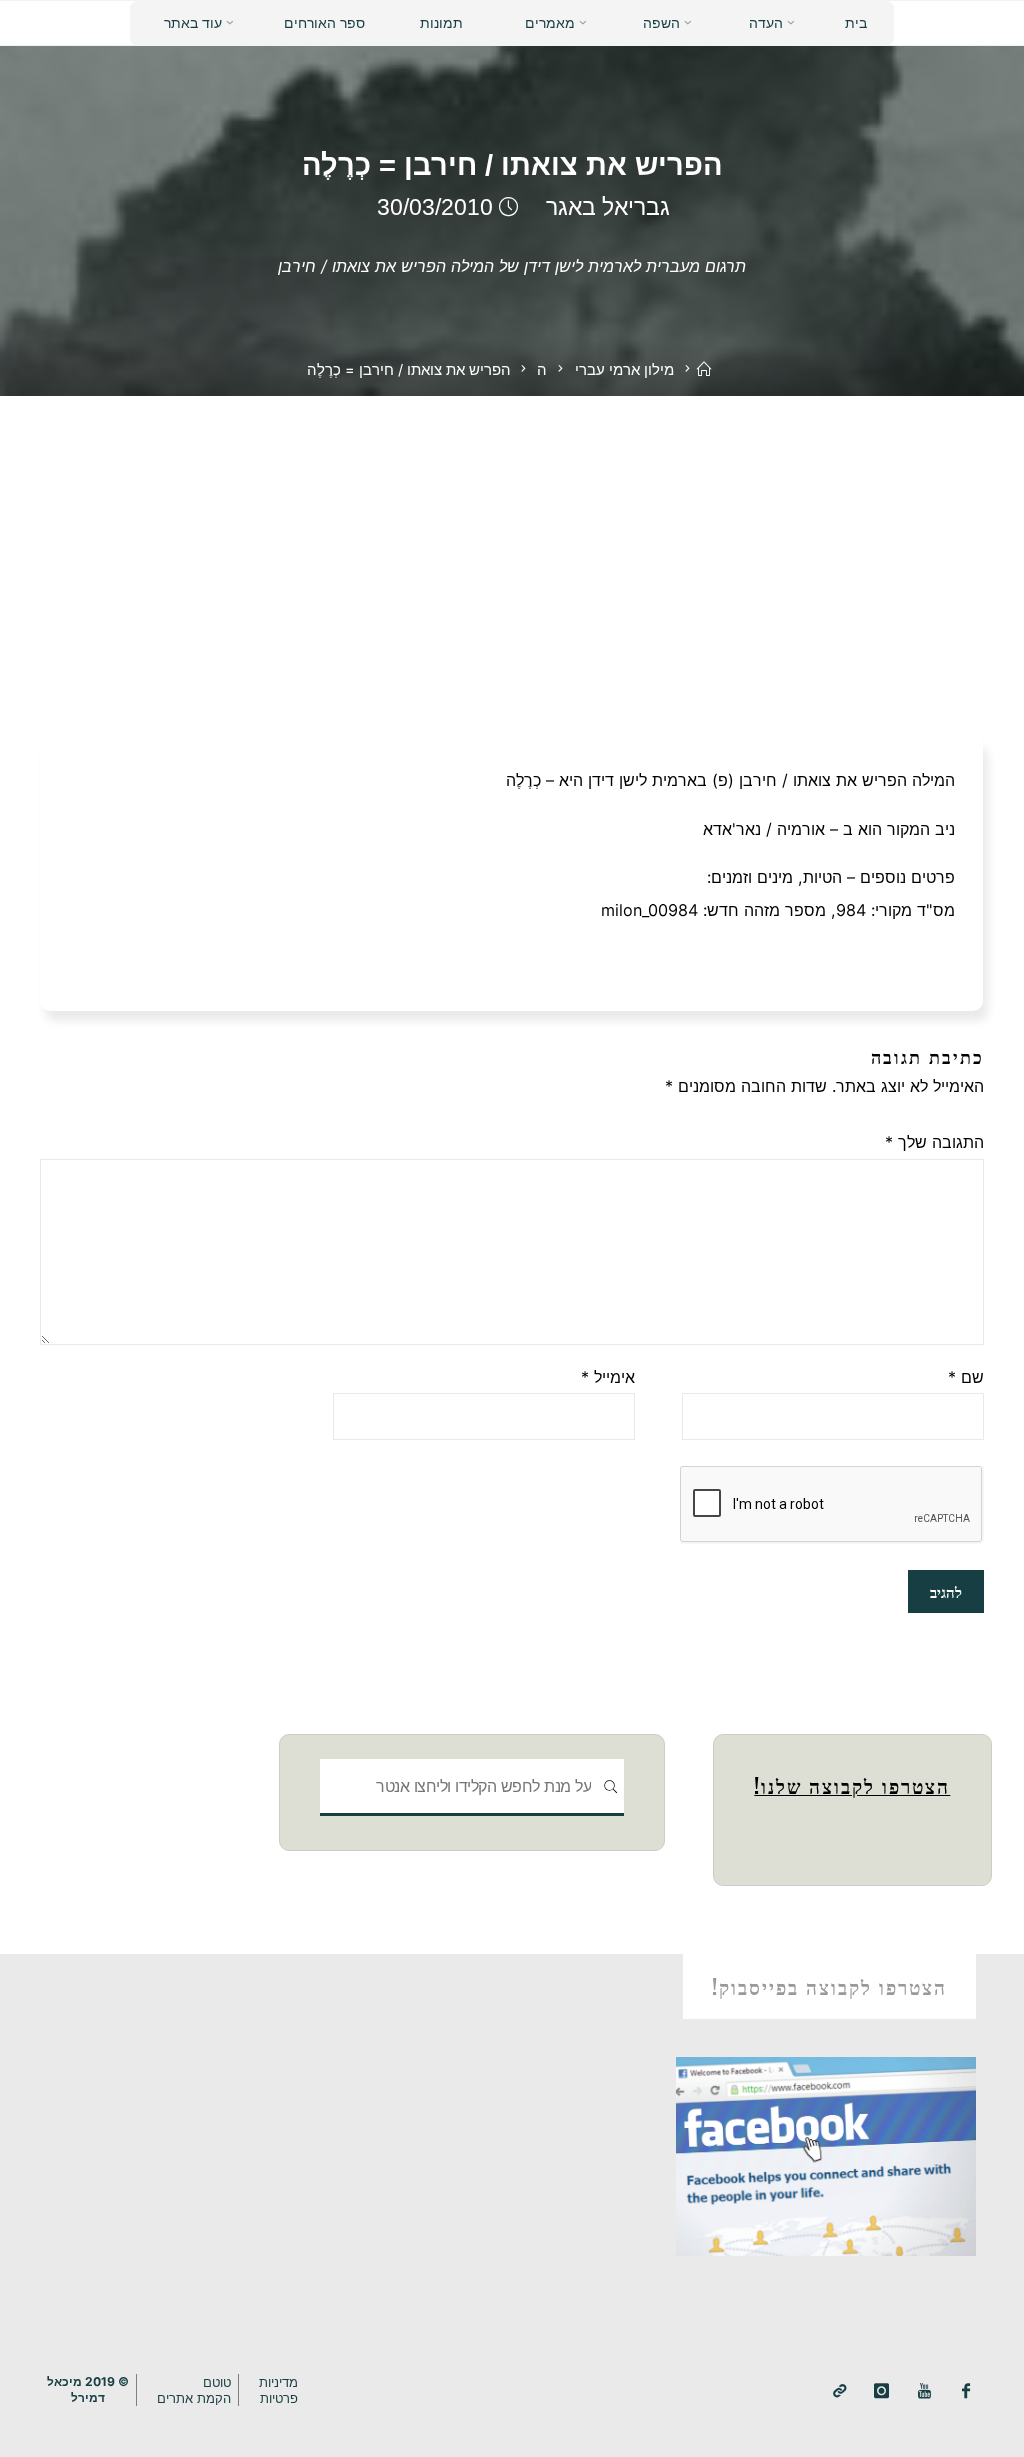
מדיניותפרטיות (278, 2390)
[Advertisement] (512, 546)
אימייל (608, 1377)
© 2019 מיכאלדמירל (88, 2389)
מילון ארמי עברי (624, 370)
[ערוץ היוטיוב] (924, 2391)
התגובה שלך (934, 1142)
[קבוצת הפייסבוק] (966, 2391)
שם (966, 1377)
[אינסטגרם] (881, 2391)
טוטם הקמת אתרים (194, 2390)
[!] (839, 2391)
